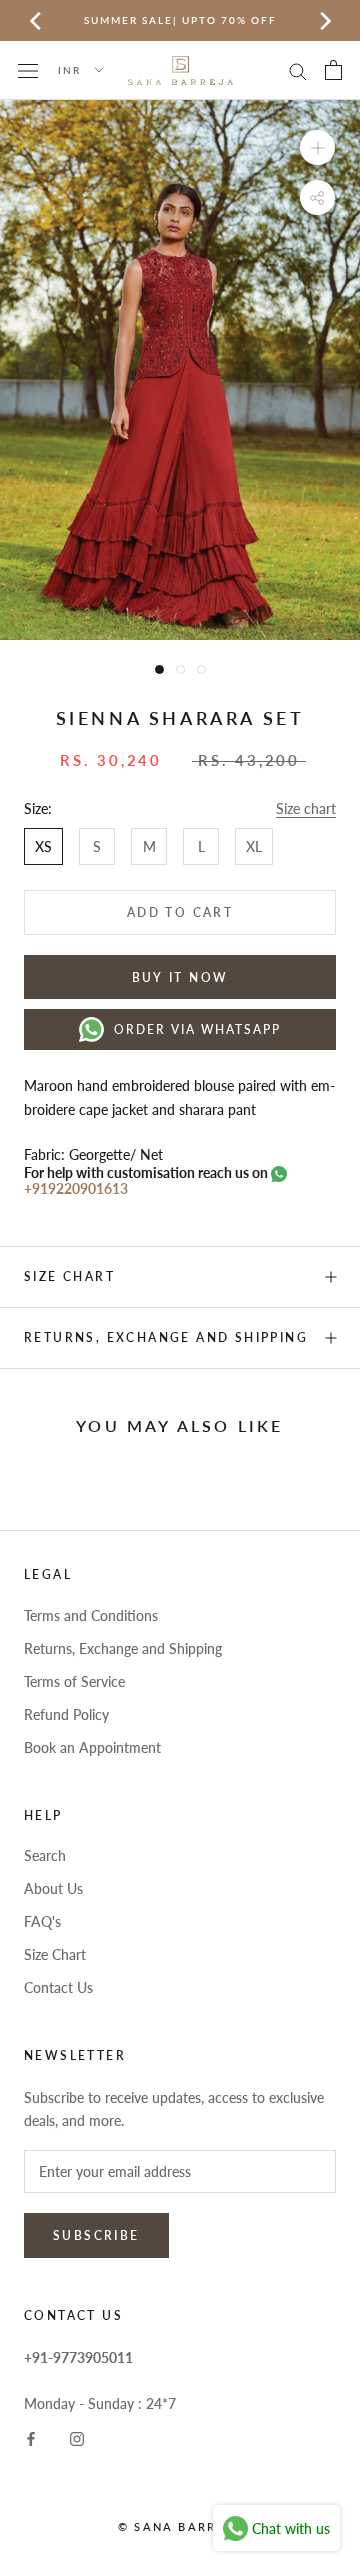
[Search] (298, 70)
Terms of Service (74, 1681)
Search (45, 1855)
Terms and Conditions (91, 1615)
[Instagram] (77, 2437)
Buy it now (180, 977)
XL (254, 846)
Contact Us (58, 1987)
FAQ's (42, 1921)
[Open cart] (333, 70)
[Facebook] (31, 2437)
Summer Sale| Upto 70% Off (180, 20)
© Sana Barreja (180, 2526)
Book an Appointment (92, 1747)
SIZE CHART (69, 1276)
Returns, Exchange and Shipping (166, 1337)
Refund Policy (66, 1714)
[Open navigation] (28, 69)
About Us (53, 1888)
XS (43, 846)
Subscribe (96, 2235)
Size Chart (55, 1954)
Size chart (306, 808)
